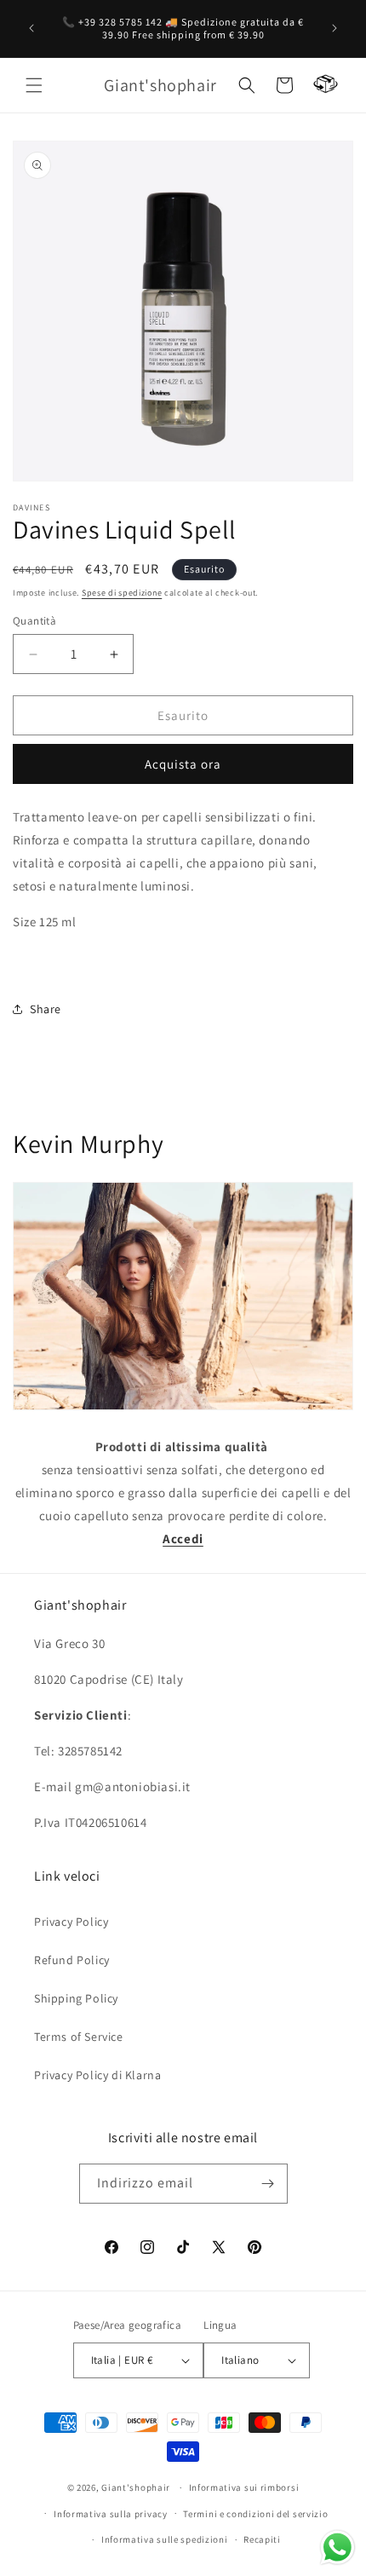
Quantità (34, 621)
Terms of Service (79, 2037)
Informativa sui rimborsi (244, 2487)
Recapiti (262, 2539)
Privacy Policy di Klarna (97, 2075)
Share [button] (46, 1009)
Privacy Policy (71, 1922)
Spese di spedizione (122, 593)
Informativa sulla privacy (111, 2514)
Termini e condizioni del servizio (255, 2514)
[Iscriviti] (268, 2184)
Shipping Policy (76, 1998)
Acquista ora (183, 764)
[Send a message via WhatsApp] (337, 2547)
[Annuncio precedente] (31, 28)
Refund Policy (72, 1960)
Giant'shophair (136, 2487)
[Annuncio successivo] (335, 28)
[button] (34, 85)
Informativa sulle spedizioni (165, 2539)
